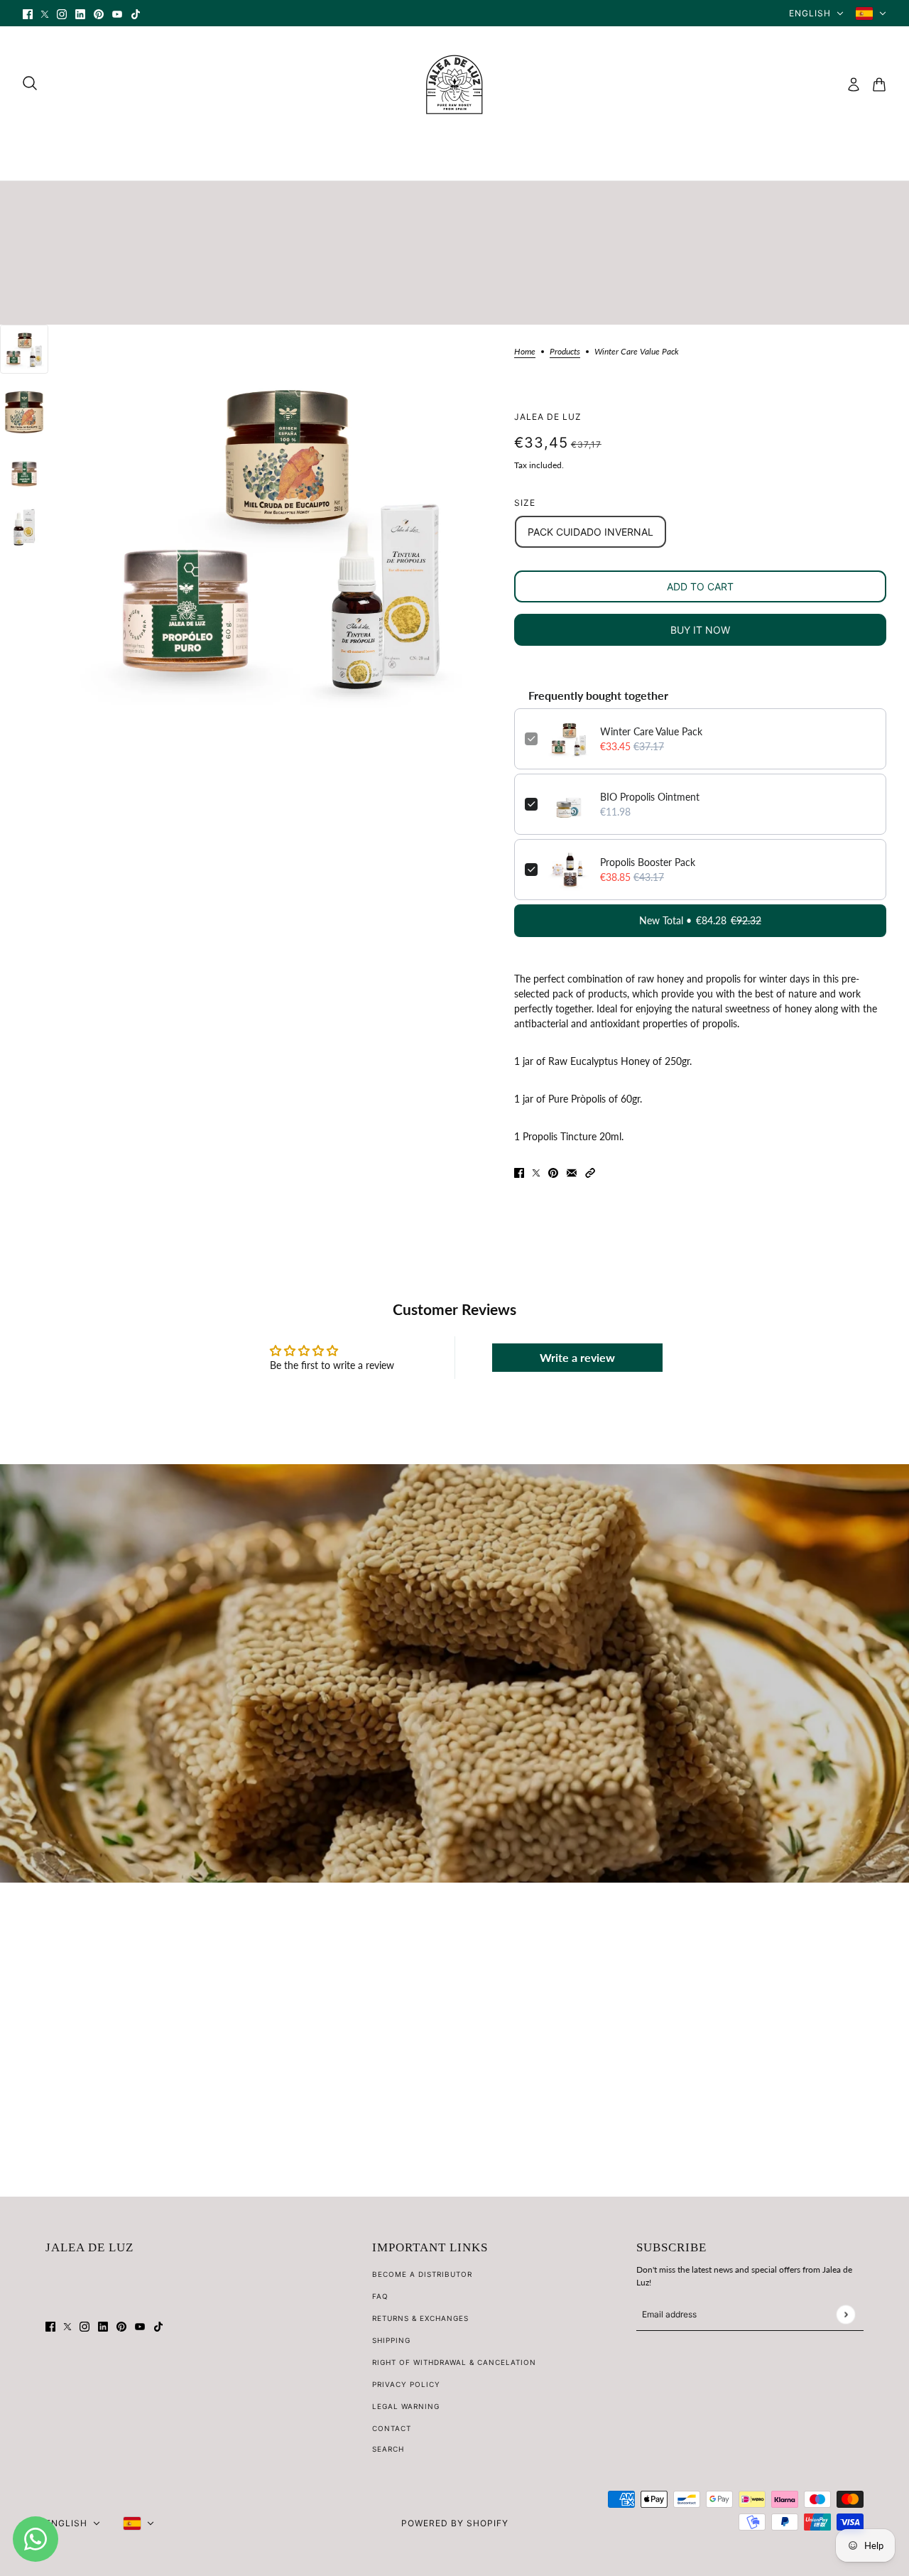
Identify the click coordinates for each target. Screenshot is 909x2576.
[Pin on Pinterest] (553, 1172)
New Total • (700, 920)
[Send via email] (572, 1172)
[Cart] (879, 85)
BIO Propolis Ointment (650, 797)
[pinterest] (99, 13)
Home (525, 352)
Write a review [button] (577, 1357)
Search (388, 2449)
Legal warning (406, 2406)
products (565, 352)
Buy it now (700, 630)
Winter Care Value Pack (651, 731)
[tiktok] (136, 13)
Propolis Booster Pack (648, 862)
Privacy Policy (406, 2384)
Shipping (391, 2340)
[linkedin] (80, 13)
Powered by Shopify (455, 2523)
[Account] (854, 85)
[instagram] (62, 13)
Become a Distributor (422, 2274)
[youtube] (117, 13)
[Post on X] (536, 1172)
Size (525, 503)
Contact (392, 2428)
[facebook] (28, 13)
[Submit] (845, 2314)
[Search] (30, 83)
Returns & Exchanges (420, 2318)
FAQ (380, 2296)
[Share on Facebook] (519, 1172)
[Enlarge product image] (281, 535)
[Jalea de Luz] (454, 85)
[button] (590, 1172)
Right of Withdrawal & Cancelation (454, 2362)
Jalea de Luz (548, 417)
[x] (45, 13)
